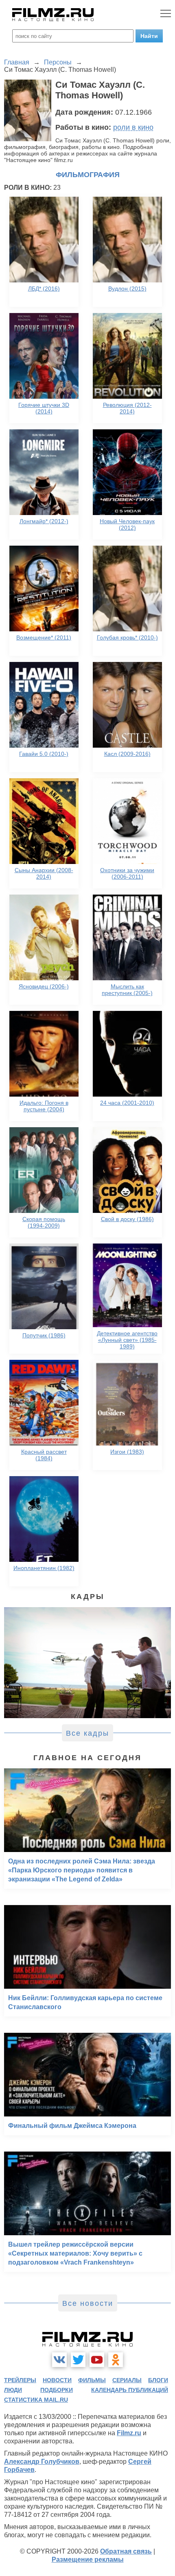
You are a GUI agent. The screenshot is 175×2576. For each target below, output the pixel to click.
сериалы (127, 2380)
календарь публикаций (130, 2390)
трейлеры (20, 2380)
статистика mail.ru (36, 2400)
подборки (57, 2390)
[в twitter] (78, 2360)
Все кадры (87, 1733)
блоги (158, 2380)
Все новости (88, 2303)
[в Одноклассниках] (116, 2360)
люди (13, 2390)
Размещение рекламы (88, 2559)
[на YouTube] (97, 2360)
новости (57, 2380)
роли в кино (133, 127)
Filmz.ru (129, 2433)
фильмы (92, 2380)
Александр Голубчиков (42, 2462)
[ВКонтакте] (59, 2360)
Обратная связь (126, 2551)
